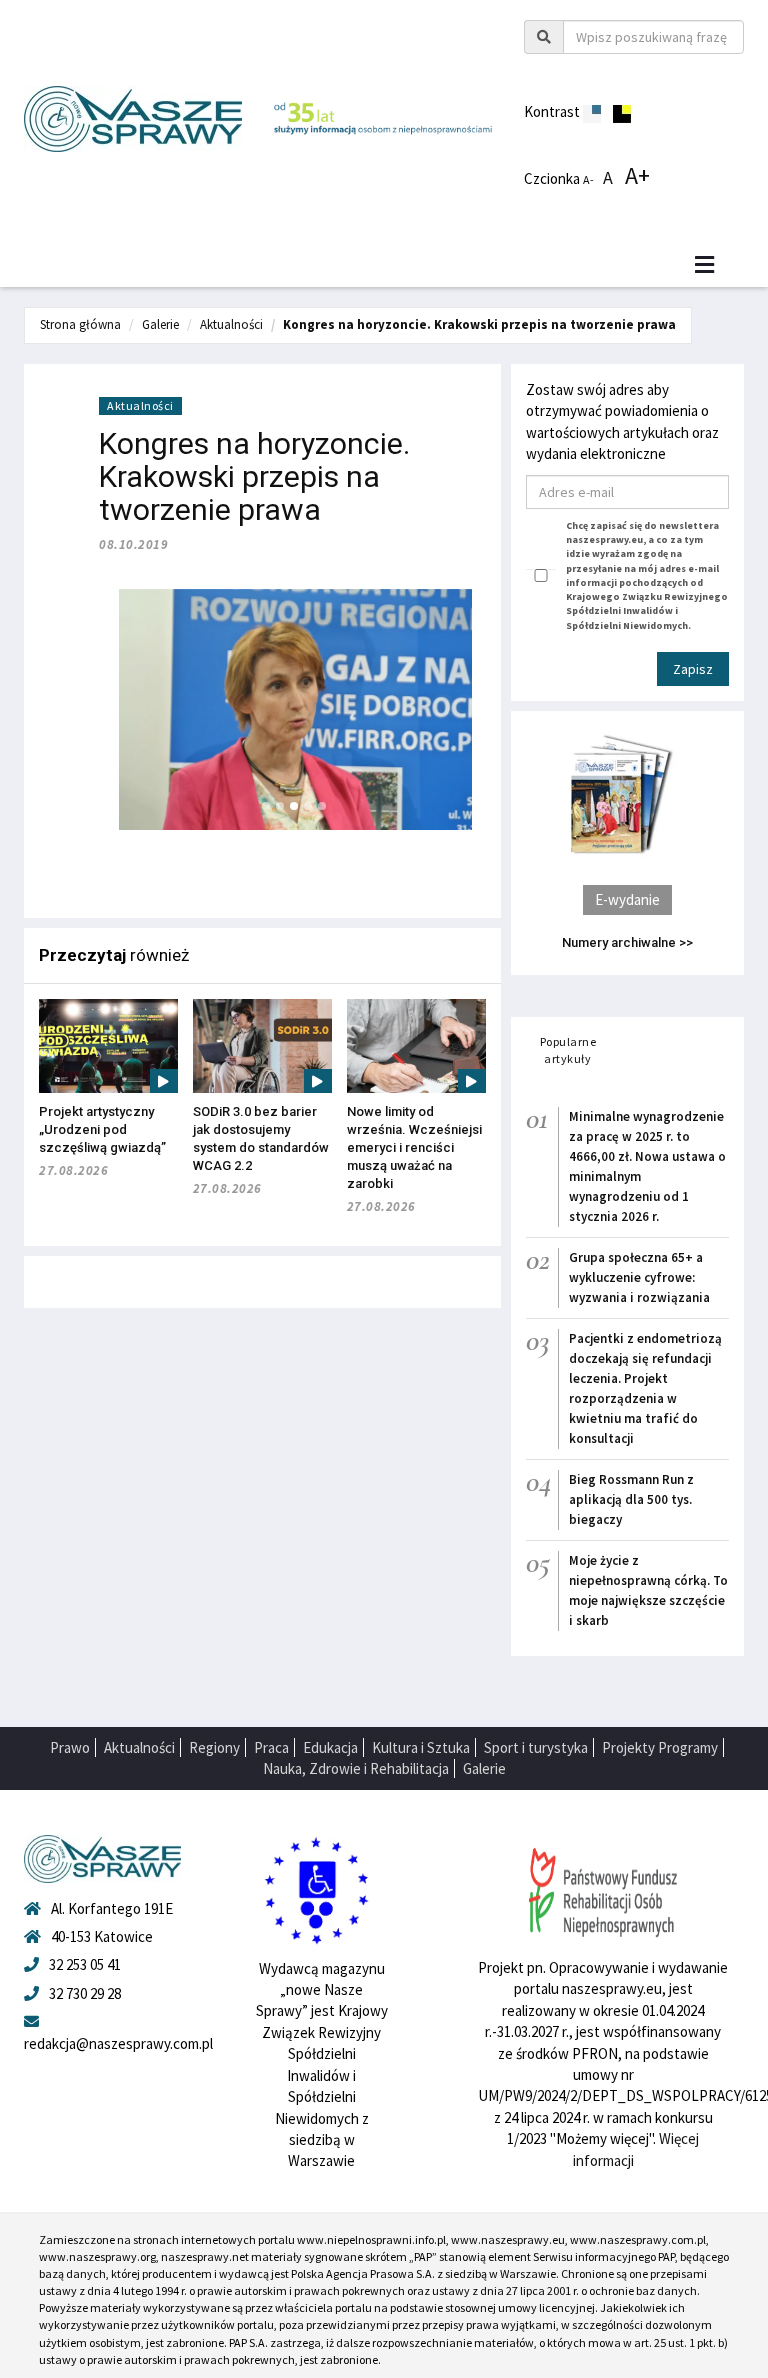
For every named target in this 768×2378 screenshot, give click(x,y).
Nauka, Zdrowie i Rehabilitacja (356, 1768)
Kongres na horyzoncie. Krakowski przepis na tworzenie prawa (479, 324)
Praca (271, 1747)
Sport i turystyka (536, 1747)
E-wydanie (627, 899)
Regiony (214, 1747)
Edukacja (330, 1747)
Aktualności (231, 324)
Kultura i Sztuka (421, 1747)
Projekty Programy (660, 1747)
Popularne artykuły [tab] (568, 1050)
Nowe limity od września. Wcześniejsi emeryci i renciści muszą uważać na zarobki (414, 1147)
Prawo (70, 1747)
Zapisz (693, 669)
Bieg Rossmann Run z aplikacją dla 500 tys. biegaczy (631, 1499)
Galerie (160, 324)
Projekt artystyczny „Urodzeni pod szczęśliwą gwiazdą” (102, 1129)
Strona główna (80, 324)
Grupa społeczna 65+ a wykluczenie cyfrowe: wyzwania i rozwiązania (639, 1277)
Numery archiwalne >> (627, 942)
